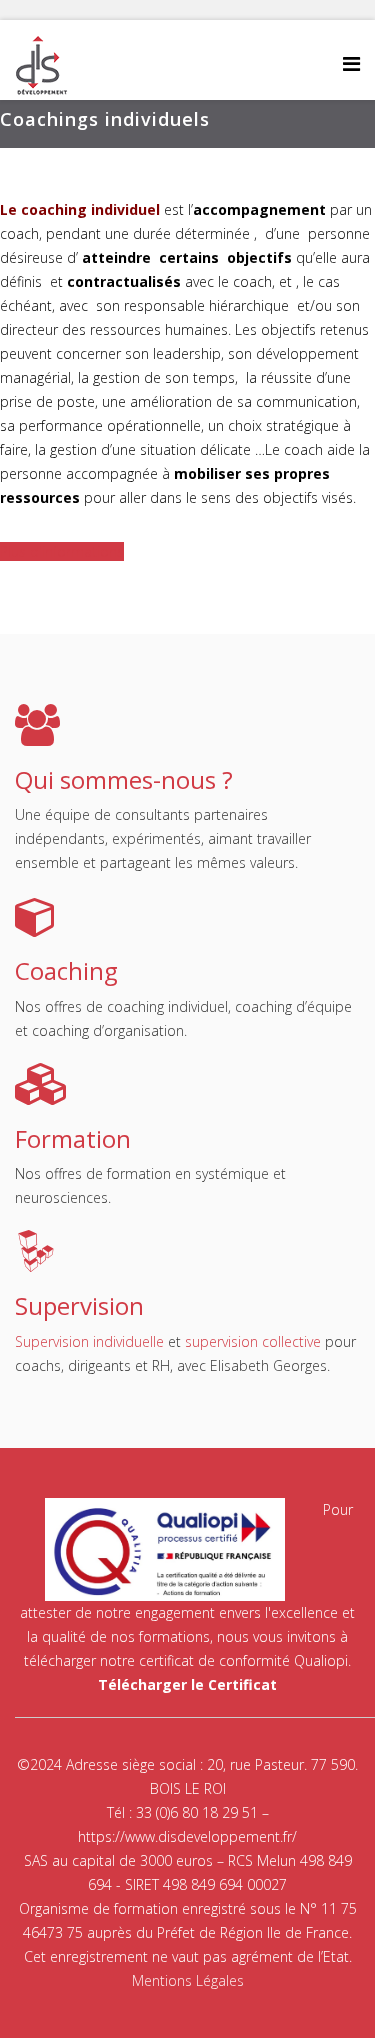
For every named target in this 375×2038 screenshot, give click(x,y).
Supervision (79, 1305)
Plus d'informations (62, 551)
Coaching (66, 970)
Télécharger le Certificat (187, 1684)
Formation (73, 1138)
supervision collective (253, 1341)
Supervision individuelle (89, 1341)
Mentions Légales (188, 1980)
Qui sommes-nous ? (124, 779)
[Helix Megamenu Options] (351, 63)
